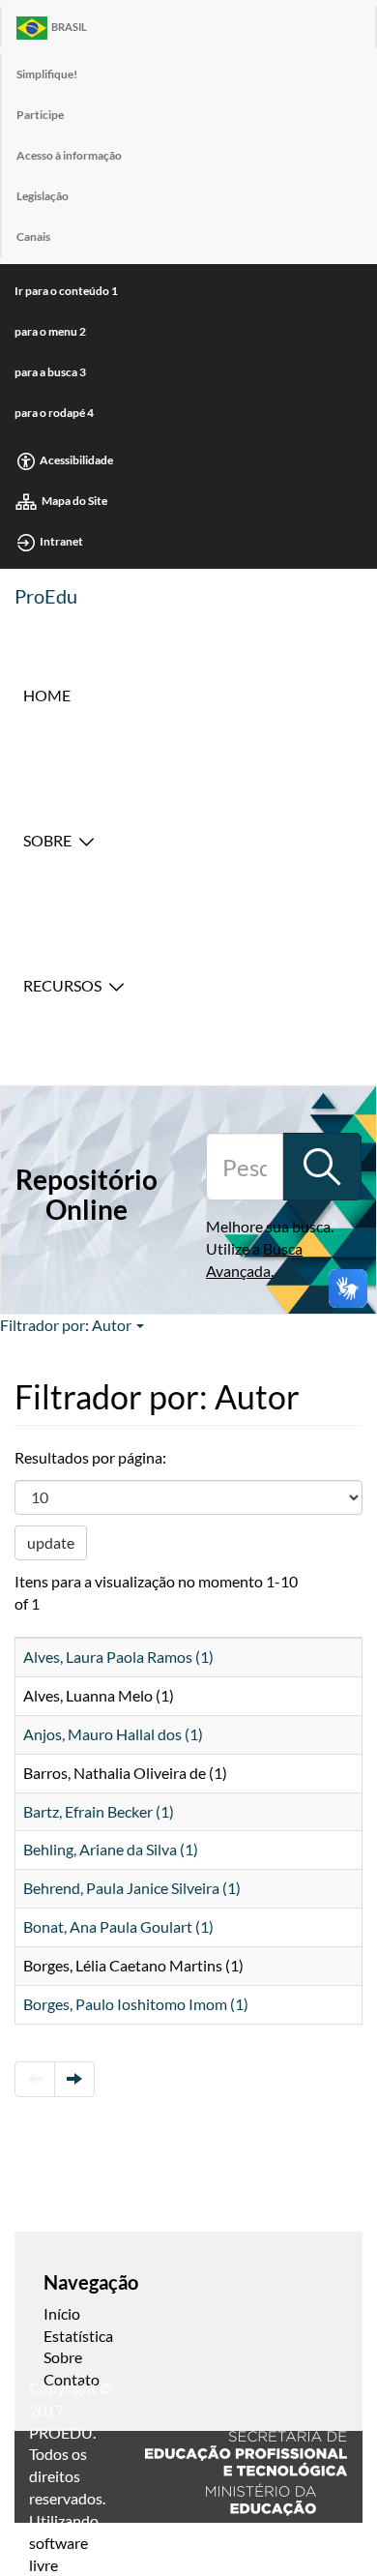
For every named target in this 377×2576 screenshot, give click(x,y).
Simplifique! (47, 74)
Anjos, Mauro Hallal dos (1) (113, 1734)
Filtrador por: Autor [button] (67, 1325)
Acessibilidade (76, 460)
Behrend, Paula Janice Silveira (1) (132, 1888)
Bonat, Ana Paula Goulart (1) (118, 1926)
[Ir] (322, 1167)
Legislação (43, 196)
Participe (40, 115)
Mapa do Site (74, 501)
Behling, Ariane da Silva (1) (111, 1849)
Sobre (47, 840)
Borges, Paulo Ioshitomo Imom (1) (136, 2004)
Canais (33, 237)
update (51, 1542)
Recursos (62, 985)
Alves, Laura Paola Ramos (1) (118, 1657)
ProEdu (46, 596)
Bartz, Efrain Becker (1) (99, 1811)
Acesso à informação (69, 155)
